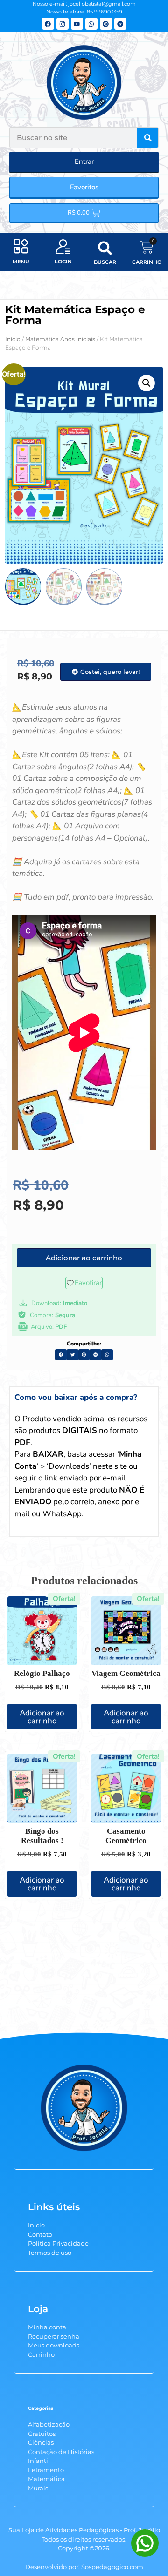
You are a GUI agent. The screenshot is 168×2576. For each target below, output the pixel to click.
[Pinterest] (106, 24)
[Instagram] (63, 24)
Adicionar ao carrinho (42, 1717)
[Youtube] (77, 24)
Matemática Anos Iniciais (60, 339)
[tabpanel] (84, 1472)
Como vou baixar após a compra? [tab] (76, 1397)
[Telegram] (120, 24)
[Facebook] (48, 24)
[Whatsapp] (91, 24)
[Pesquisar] (148, 138)
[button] (21, 247)
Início (13, 339)
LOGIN (63, 262)
